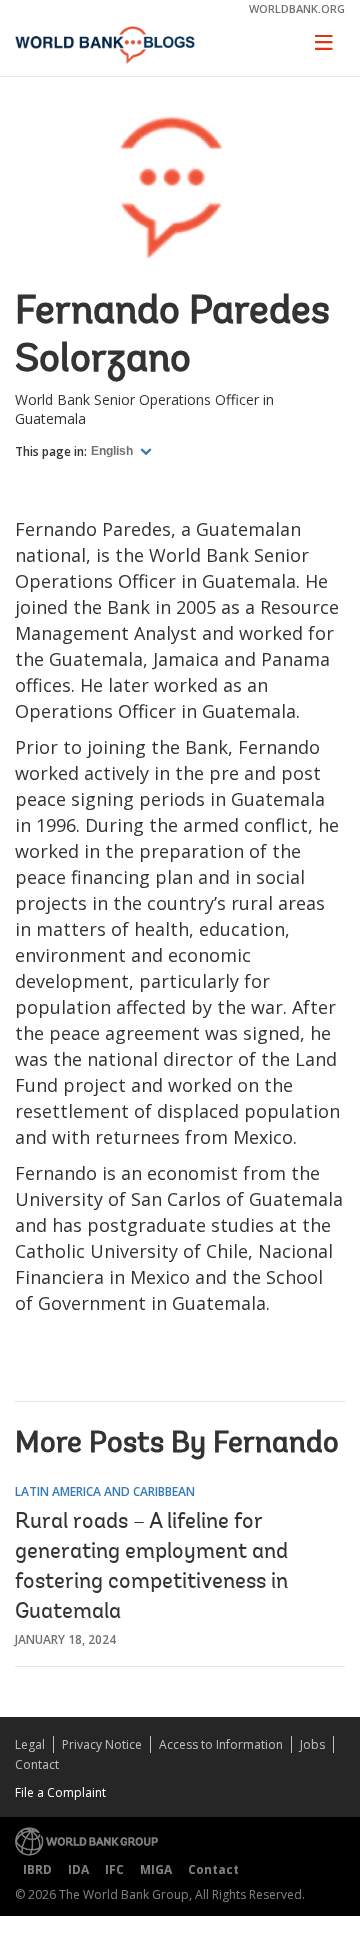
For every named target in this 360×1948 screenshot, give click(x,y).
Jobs (312, 1744)
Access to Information (221, 1744)
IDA (78, 1869)
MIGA (156, 1869)
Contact (37, 1764)
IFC (114, 1869)
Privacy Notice (102, 1744)
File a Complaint (60, 1792)
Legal (30, 1744)
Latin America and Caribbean (105, 1491)
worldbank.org (297, 8)
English (113, 451)
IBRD (37, 1869)
